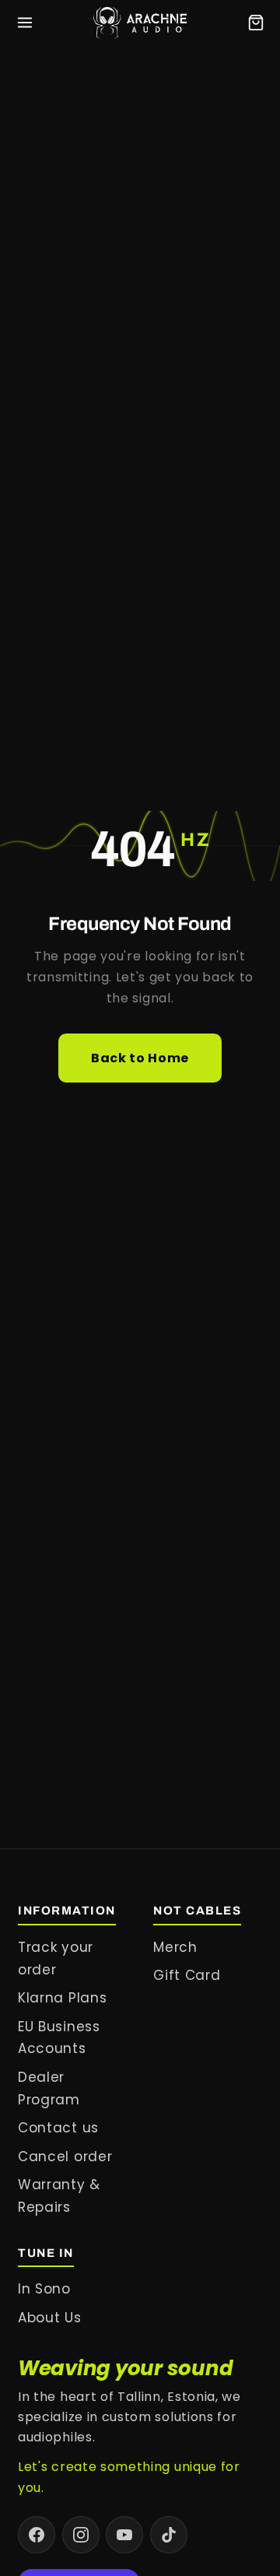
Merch (175, 1947)
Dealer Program (49, 2088)
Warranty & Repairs (59, 2196)
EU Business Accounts (59, 2038)
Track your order (56, 1958)
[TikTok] (169, 2535)
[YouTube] (124, 2535)
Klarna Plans (62, 1998)
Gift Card (187, 1975)
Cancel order (65, 2157)
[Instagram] (81, 2535)
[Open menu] (25, 23)
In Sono (44, 2289)
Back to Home (140, 1058)
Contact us (58, 2128)
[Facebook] (37, 2535)
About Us (50, 2318)
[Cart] (256, 23)
